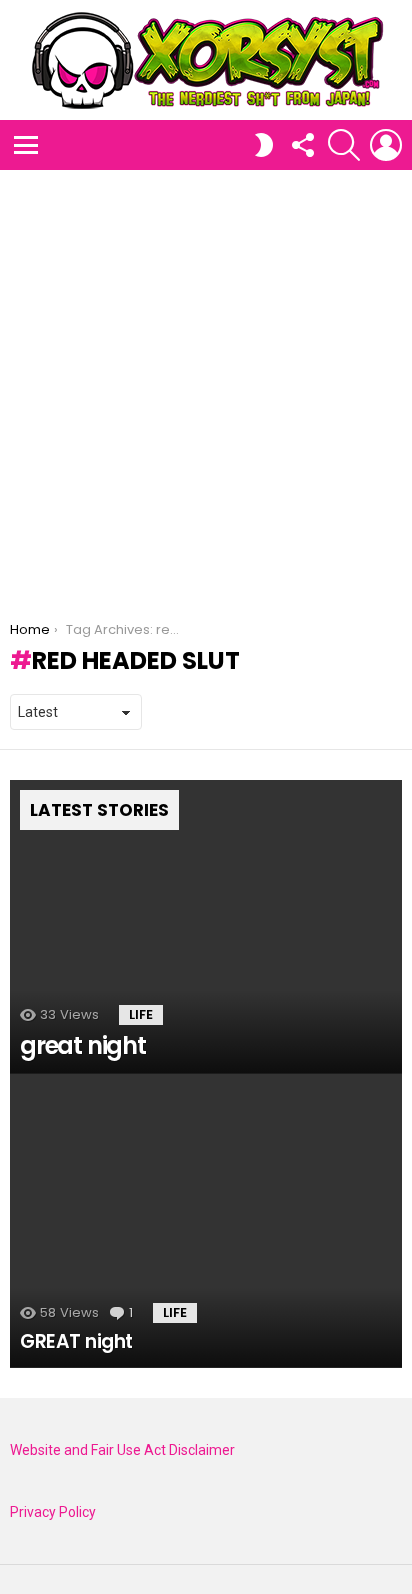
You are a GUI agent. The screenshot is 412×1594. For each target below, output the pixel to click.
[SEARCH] (344, 145)
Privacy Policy (53, 1512)
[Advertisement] (206, 386)
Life (141, 1014)
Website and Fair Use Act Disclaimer (122, 1450)
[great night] (206, 927)
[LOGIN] (386, 145)
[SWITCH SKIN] (264, 145)
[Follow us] (302, 145)
